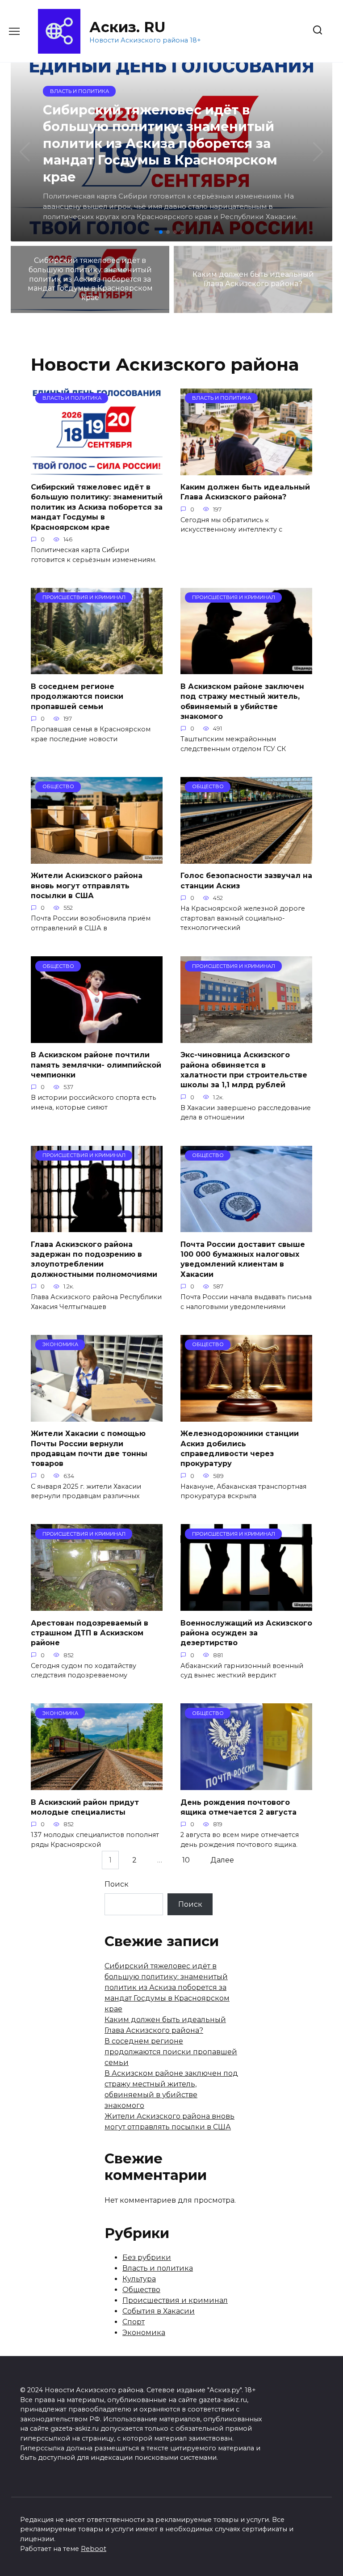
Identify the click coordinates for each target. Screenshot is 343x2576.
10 (186, 1860)
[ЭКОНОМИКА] (97, 1416)
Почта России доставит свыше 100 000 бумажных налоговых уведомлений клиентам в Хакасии (243, 1259)
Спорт (134, 2322)
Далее (222, 1860)
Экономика (144, 2333)
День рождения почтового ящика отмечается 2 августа (238, 1807)
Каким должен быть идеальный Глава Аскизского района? (245, 492)
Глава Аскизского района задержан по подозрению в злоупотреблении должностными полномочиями (94, 1259)
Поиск (117, 1884)
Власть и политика (158, 2268)
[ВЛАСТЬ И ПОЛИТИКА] (97, 470)
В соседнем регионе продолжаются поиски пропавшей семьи (77, 696)
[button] (161, 232)
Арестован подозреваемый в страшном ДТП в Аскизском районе (90, 1633)
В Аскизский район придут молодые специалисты (85, 1807)
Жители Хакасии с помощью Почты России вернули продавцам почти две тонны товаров (89, 1448)
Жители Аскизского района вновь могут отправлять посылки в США (87, 886)
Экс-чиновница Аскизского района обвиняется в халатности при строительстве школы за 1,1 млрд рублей (244, 1070)
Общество (141, 2290)
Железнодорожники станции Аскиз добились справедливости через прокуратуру (240, 1448)
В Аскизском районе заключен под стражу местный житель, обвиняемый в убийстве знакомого (242, 701)
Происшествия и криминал (175, 2300)
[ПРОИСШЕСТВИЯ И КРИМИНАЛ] (97, 669)
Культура (139, 2279)
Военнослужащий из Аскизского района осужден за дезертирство (246, 1633)
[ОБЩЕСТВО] (97, 858)
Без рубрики (147, 2257)
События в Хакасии (159, 2311)
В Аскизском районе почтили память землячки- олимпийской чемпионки (96, 1065)
